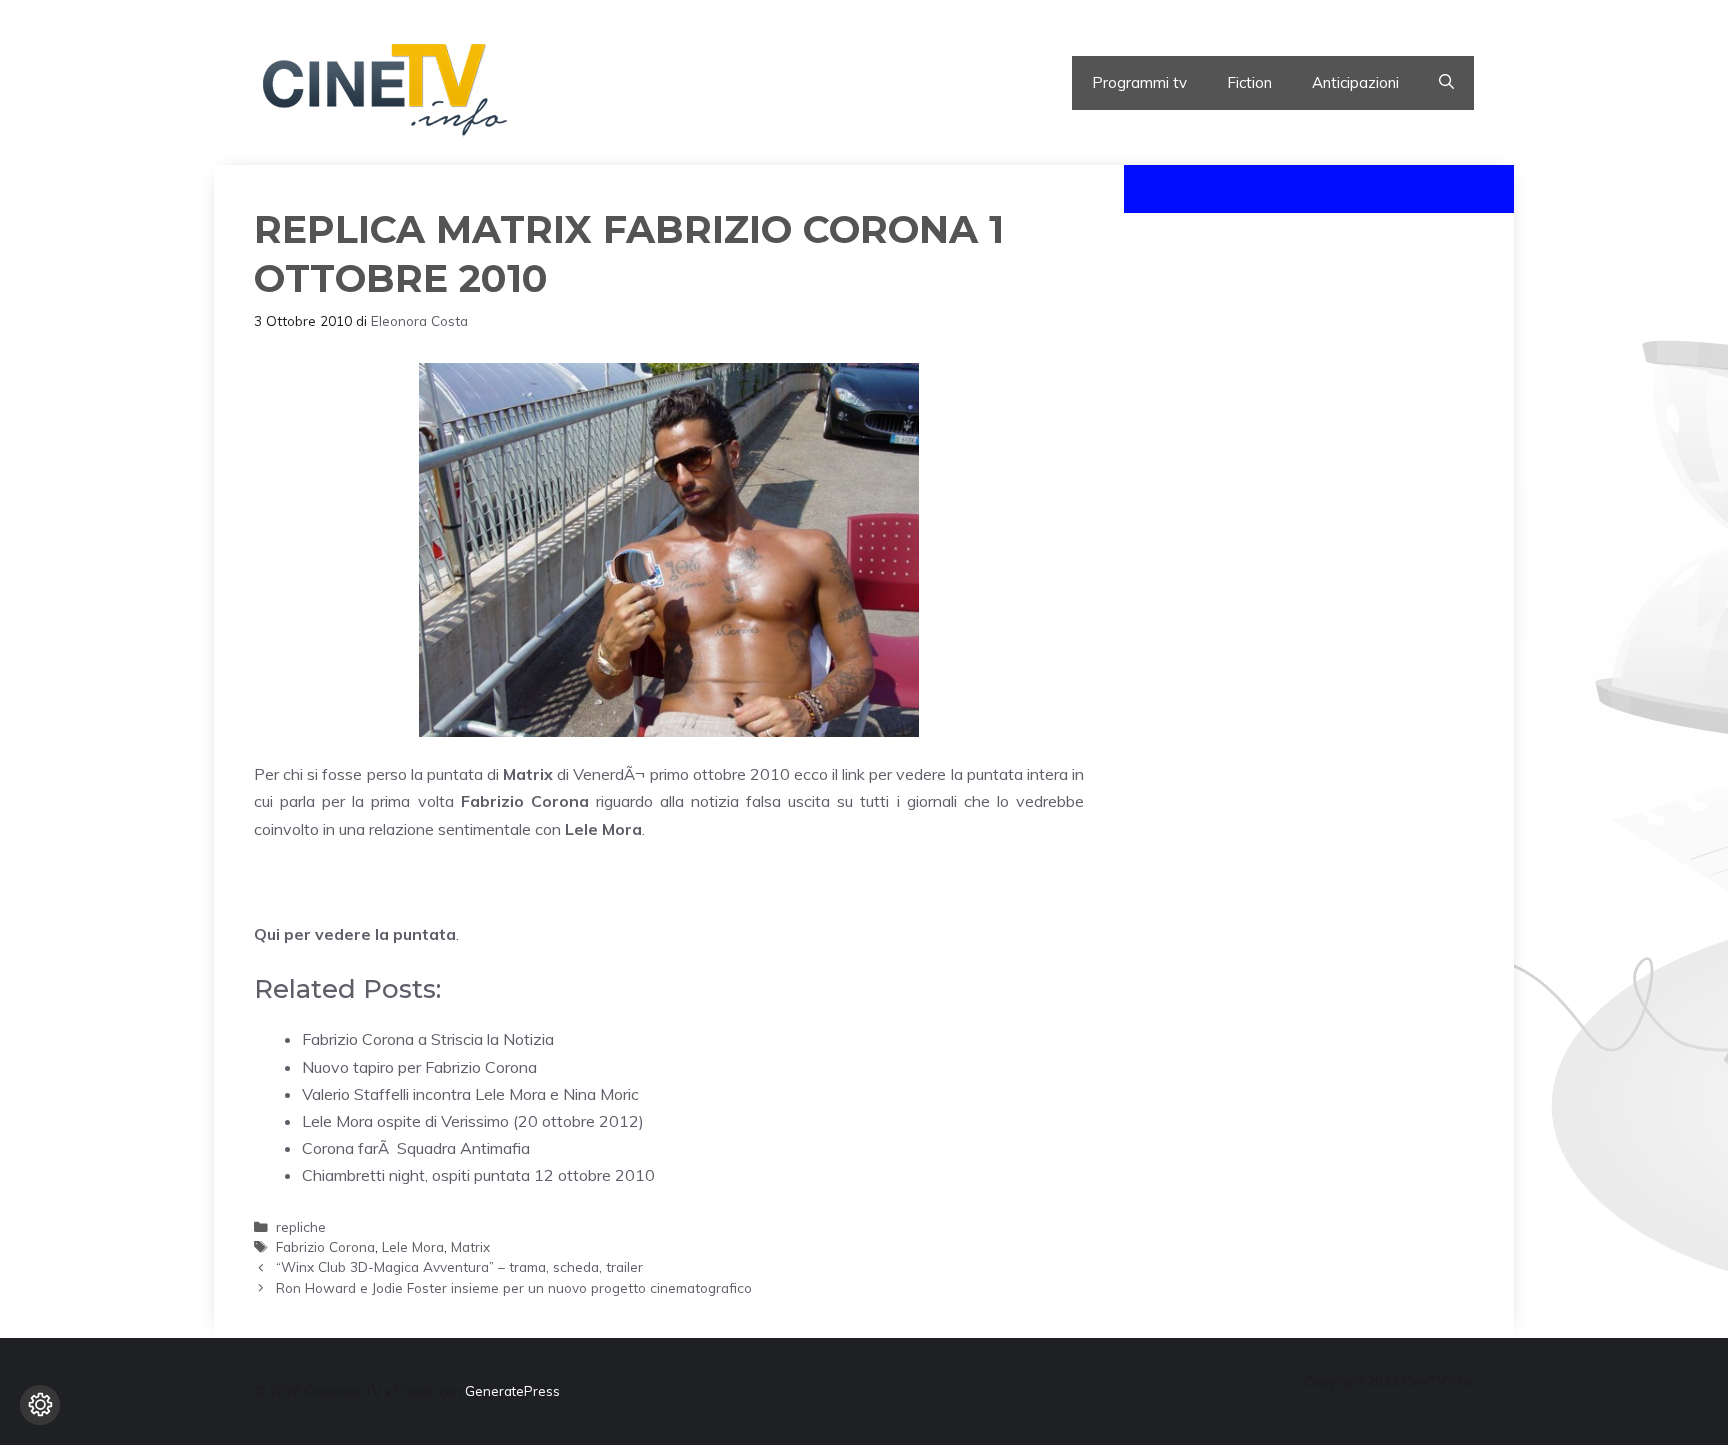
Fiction (1249, 82)
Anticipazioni (1355, 82)
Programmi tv (1139, 82)
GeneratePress (512, 1391)
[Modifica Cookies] (40, 1405)
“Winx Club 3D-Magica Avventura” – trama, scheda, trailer (459, 1266)
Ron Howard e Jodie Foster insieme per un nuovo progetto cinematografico (514, 1287)
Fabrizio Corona (325, 1246)
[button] (1446, 83)
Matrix (470, 1246)
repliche (301, 1226)
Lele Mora (413, 1246)
